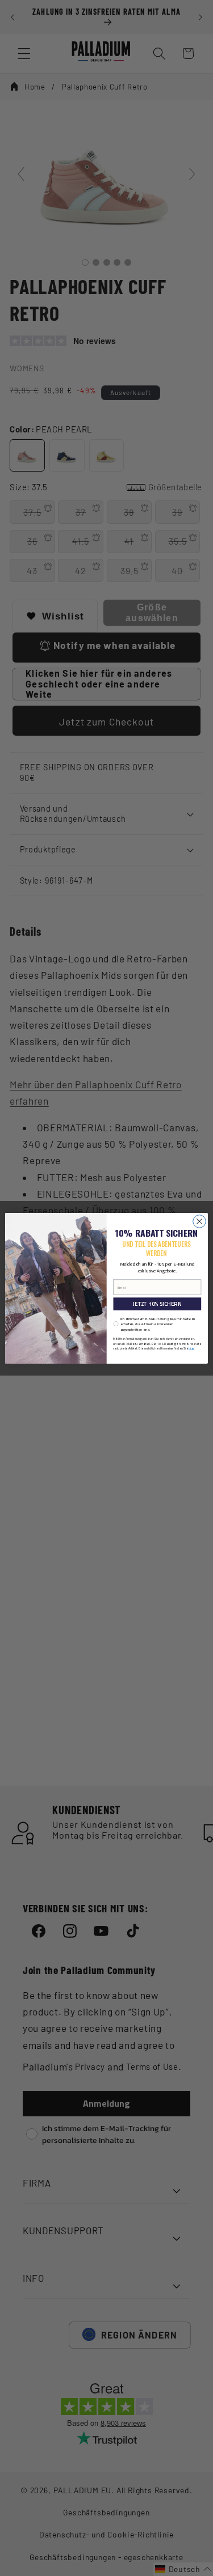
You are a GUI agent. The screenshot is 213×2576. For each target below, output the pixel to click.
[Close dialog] (200, 1221)
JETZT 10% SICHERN (157, 1303)
